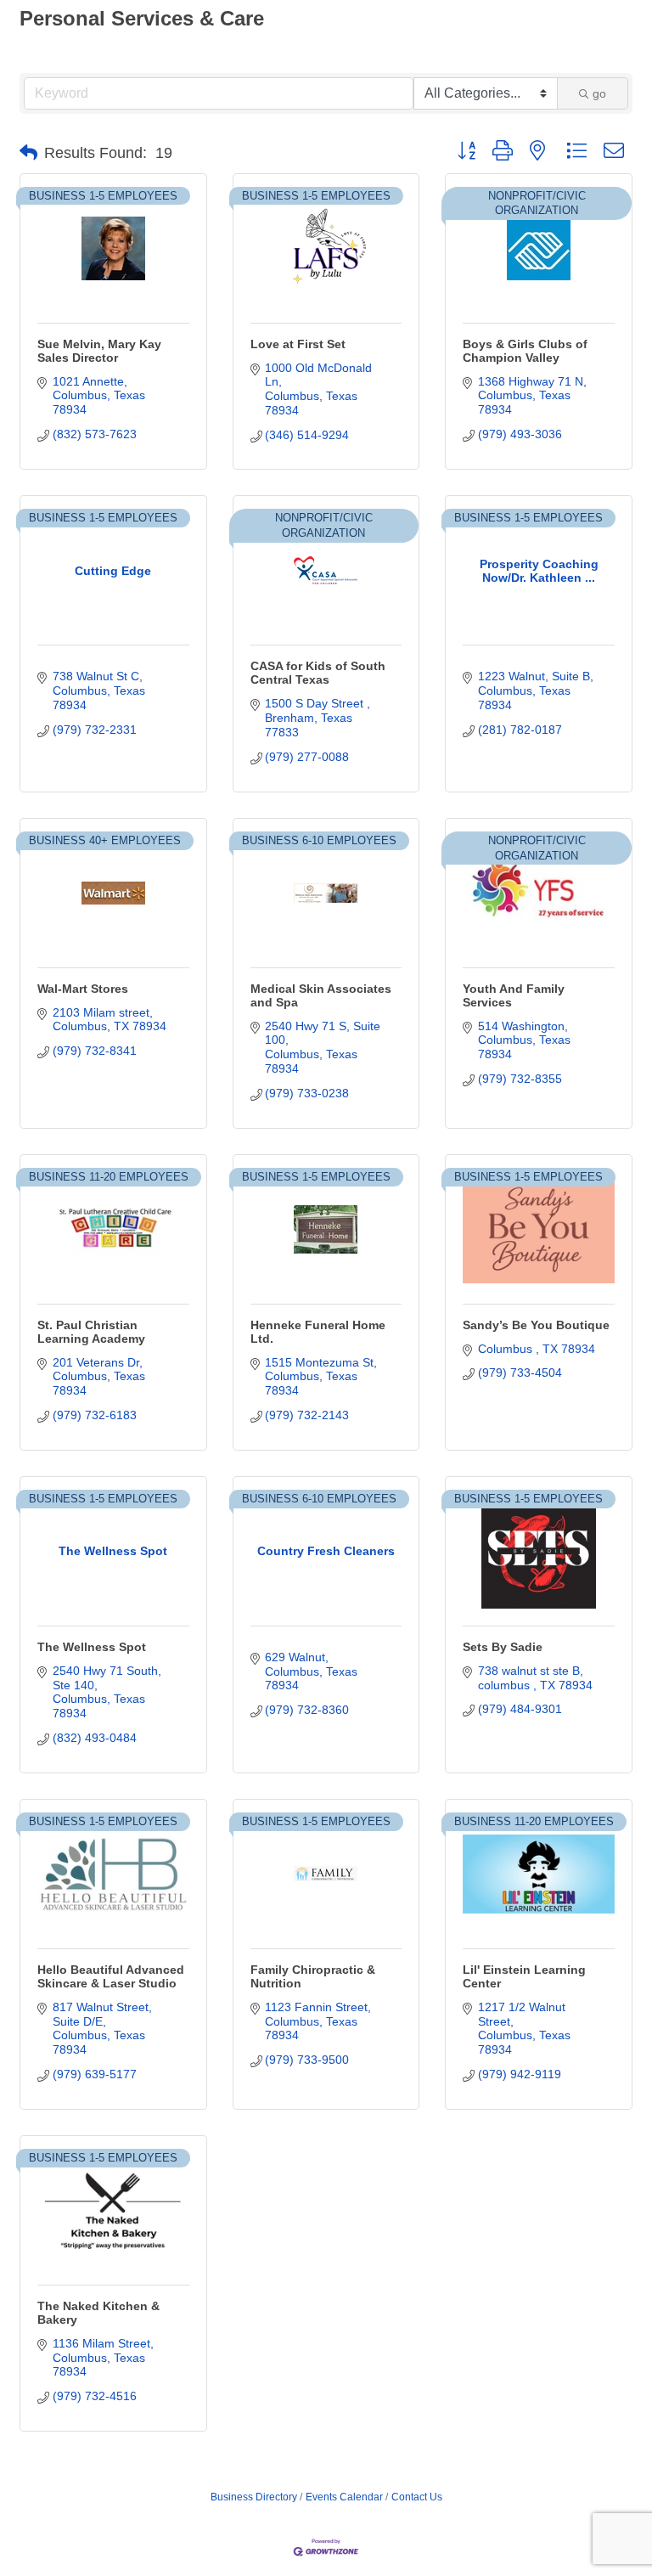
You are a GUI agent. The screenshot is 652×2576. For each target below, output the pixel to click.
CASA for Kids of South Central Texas (318, 673)
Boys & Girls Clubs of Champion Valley (525, 351)
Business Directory (254, 2497)
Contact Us (417, 2497)
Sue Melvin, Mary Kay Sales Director (99, 351)
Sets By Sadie (503, 1647)
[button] (28, 153)
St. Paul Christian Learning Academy (91, 1332)
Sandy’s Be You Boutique (536, 1325)
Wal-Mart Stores (83, 989)
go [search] (599, 93)
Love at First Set (298, 344)
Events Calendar (344, 2497)
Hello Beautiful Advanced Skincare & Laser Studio (111, 1976)
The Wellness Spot (92, 1647)
